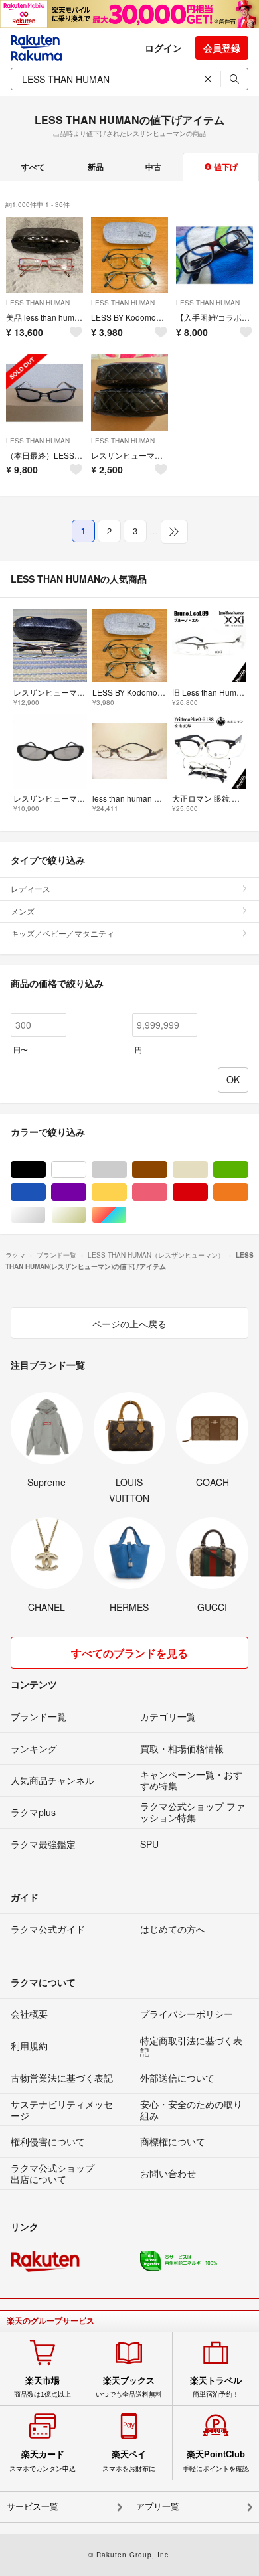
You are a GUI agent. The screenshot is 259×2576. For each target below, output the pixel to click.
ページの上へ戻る (129, 1324)
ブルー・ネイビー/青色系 (45, 1192)
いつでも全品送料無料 (129, 2387)
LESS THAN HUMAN (38, 303)
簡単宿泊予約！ (216, 2387)
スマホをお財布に (129, 2461)
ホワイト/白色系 (86, 1170)
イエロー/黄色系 (127, 1192)
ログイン (163, 48)
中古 (153, 167)
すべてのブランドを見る (129, 1653)
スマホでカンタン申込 (43, 2461)
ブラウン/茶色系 (167, 1170)
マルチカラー (127, 1215)
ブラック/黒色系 (45, 1170)
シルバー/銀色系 (45, 1215)
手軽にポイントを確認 (216, 2461)
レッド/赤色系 (208, 1192)
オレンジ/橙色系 (248, 1192)
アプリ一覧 (158, 2507)
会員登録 (222, 48)
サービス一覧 (33, 2507)
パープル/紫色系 (86, 1192)
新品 (96, 167)
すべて (33, 167)
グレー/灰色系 (127, 1170)
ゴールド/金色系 (86, 1215)
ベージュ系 (208, 1170)
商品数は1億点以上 (43, 2387)
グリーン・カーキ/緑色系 (248, 1170)
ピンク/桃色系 (167, 1192)
